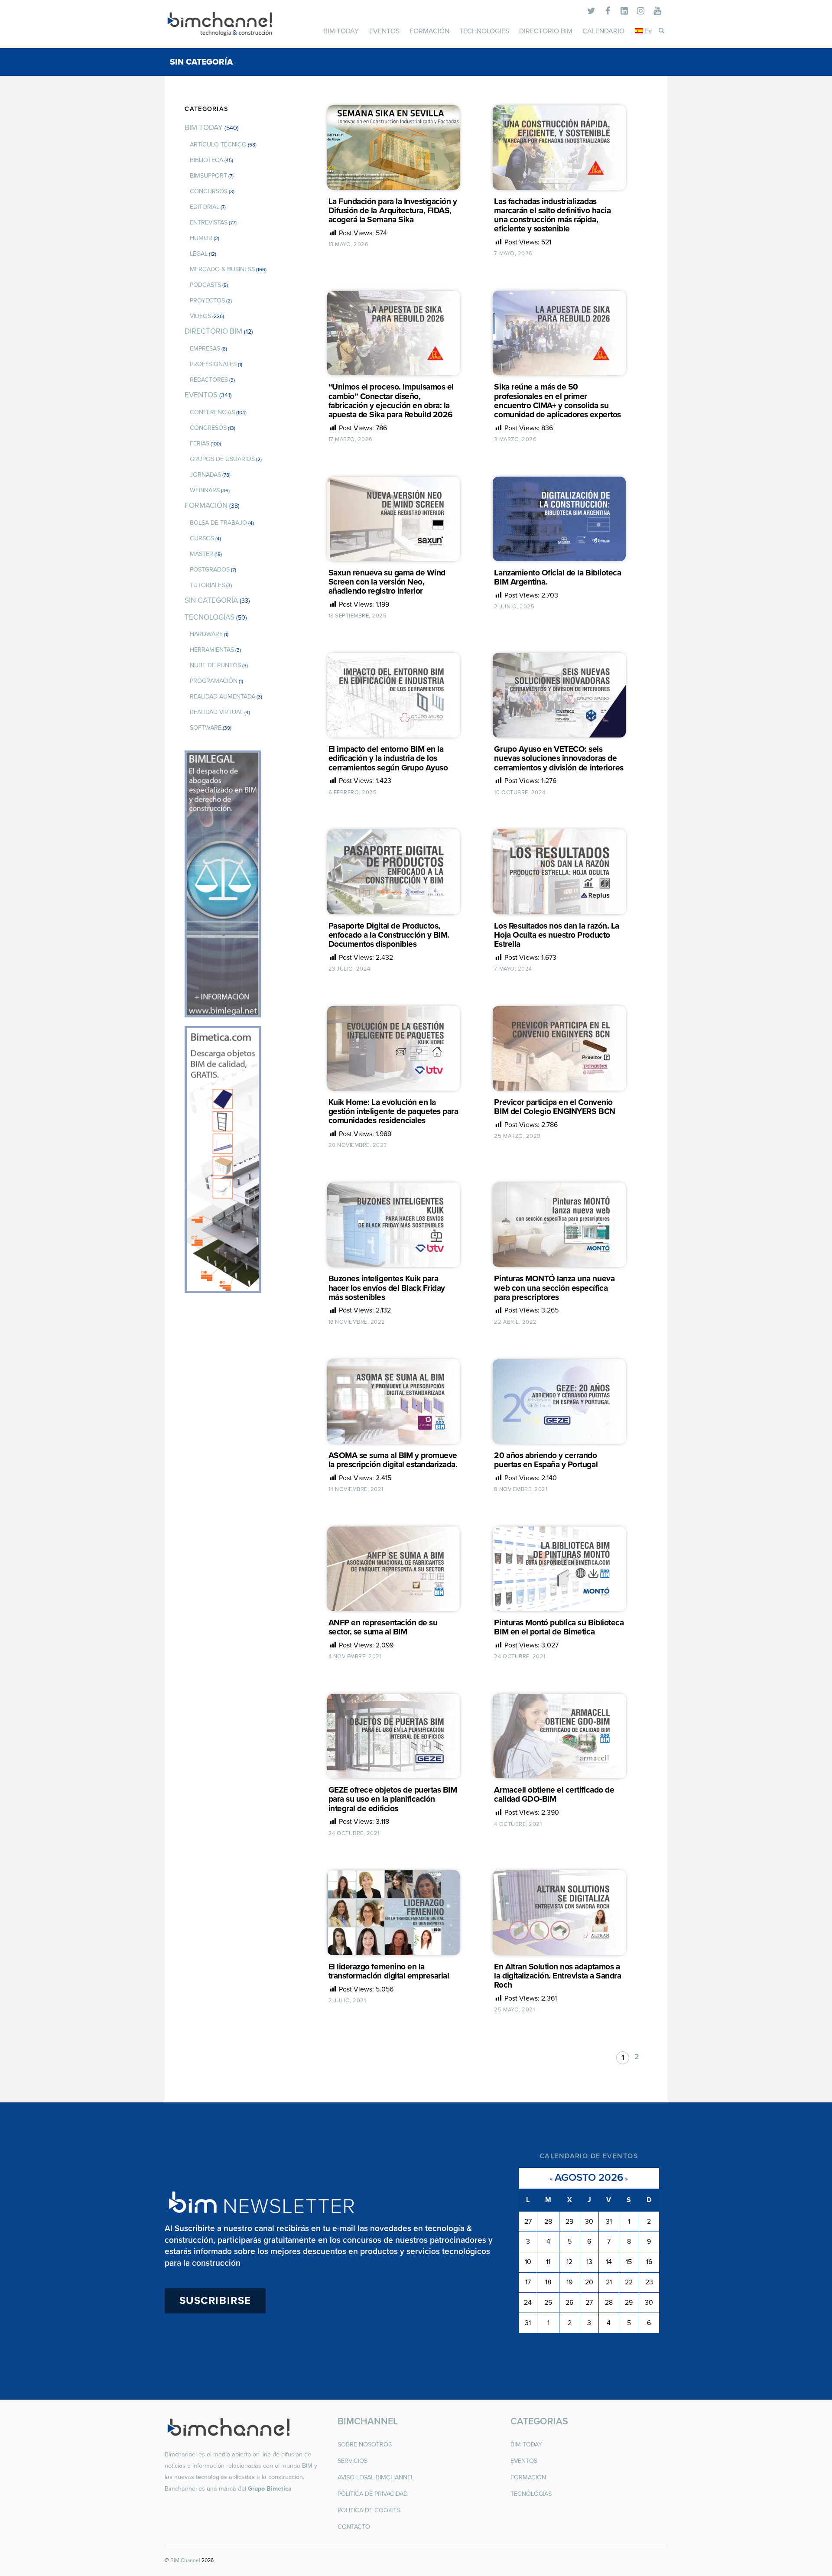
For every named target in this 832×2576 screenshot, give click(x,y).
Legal (199, 254)
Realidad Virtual (216, 712)
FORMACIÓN (429, 31)
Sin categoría (211, 600)
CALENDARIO (603, 31)
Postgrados (210, 570)
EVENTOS (384, 31)
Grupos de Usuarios (222, 459)
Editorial (205, 207)
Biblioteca (206, 160)
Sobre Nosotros (365, 2444)
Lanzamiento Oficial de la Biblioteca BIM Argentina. (557, 577)
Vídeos (200, 316)
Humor (201, 238)
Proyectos (207, 300)
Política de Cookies (369, 2510)
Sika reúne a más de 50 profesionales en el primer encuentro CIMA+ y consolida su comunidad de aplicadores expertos (557, 400)
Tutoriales (207, 585)
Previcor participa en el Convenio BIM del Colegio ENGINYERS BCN (554, 1107)
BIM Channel (185, 2560)
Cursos (202, 538)
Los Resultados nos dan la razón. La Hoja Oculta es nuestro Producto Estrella (556, 935)
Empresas (205, 349)
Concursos (209, 191)
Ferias (200, 443)
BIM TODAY (341, 31)
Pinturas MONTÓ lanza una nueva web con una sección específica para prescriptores (554, 1288)
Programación (214, 681)
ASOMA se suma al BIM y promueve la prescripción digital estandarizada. (393, 1460)
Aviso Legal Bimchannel (376, 2477)
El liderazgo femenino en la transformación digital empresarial (389, 1971)
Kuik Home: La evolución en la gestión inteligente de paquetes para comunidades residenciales (393, 1111)
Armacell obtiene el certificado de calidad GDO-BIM (554, 1794)
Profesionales (213, 364)
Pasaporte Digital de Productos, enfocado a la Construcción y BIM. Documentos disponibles (389, 935)
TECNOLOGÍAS (210, 617)
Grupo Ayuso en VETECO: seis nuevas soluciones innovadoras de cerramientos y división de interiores (559, 758)
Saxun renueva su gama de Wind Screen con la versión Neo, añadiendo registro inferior (387, 582)
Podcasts (205, 285)
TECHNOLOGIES (484, 31)
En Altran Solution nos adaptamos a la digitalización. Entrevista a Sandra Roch (557, 1976)
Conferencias (212, 412)
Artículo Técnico (218, 145)
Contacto (354, 2527)
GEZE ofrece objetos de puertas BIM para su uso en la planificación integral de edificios (393, 1799)
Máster (201, 554)
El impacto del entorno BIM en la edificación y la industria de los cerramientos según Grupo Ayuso (388, 758)
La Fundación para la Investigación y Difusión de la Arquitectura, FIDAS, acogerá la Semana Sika (393, 210)
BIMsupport (208, 176)
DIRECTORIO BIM (546, 31)
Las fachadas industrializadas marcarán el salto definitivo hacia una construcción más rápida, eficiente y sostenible (552, 215)
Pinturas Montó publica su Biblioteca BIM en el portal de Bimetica (559, 1627)
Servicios (353, 2461)
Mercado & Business (222, 269)
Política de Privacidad (373, 2494)
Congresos (208, 428)
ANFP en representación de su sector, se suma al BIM (383, 1627)
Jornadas (205, 475)
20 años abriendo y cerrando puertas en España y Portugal (546, 1460)
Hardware (206, 634)
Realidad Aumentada (223, 697)
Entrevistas (209, 223)
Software (206, 728)
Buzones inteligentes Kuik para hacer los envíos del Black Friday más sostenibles (387, 1288)
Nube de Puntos (215, 665)
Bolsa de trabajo (218, 523)
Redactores (209, 380)
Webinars (205, 490)
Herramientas (212, 650)
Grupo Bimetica (270, 2489)
